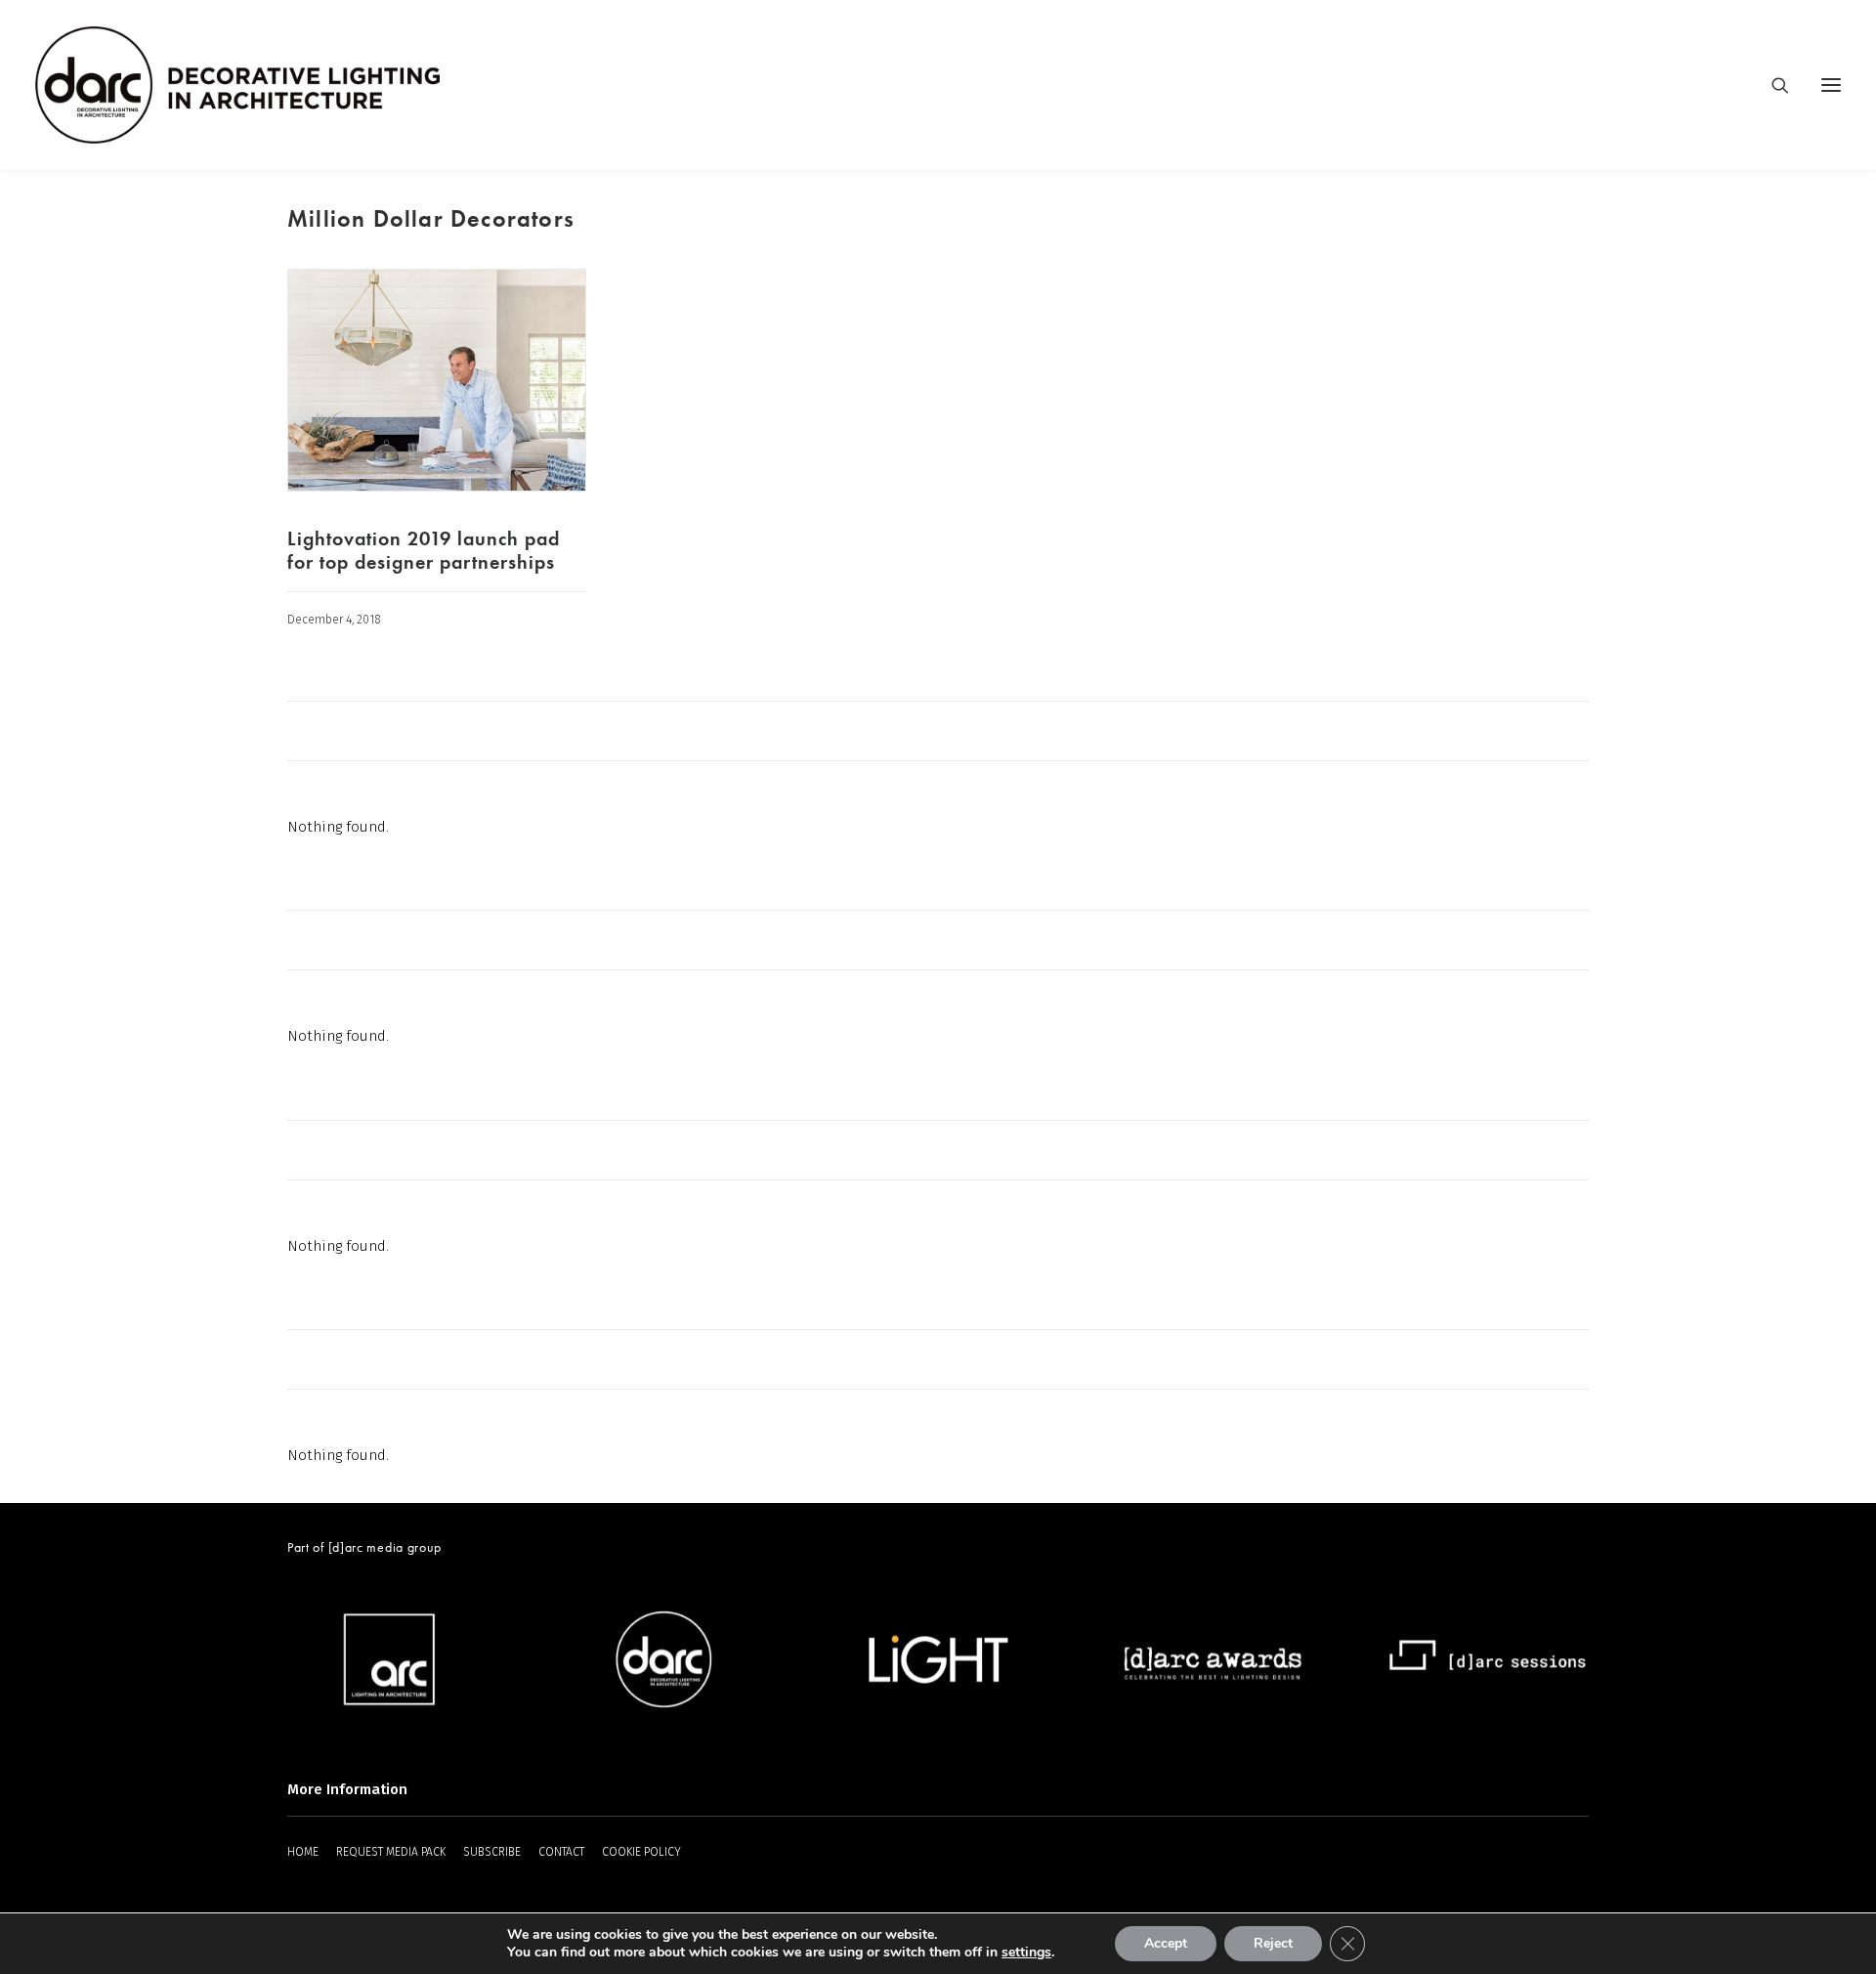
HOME (303, 1852)
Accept (1166, 1943)
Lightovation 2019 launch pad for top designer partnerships (424, 550)
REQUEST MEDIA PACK (391, 1852)
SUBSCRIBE (492, 1852)
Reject (1273, 1943)
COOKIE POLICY (641, 1852)
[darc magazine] (237, 85)
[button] (1831, 85)
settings (1026, 1953)
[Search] (1771, 85)
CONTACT (561, 1852)
